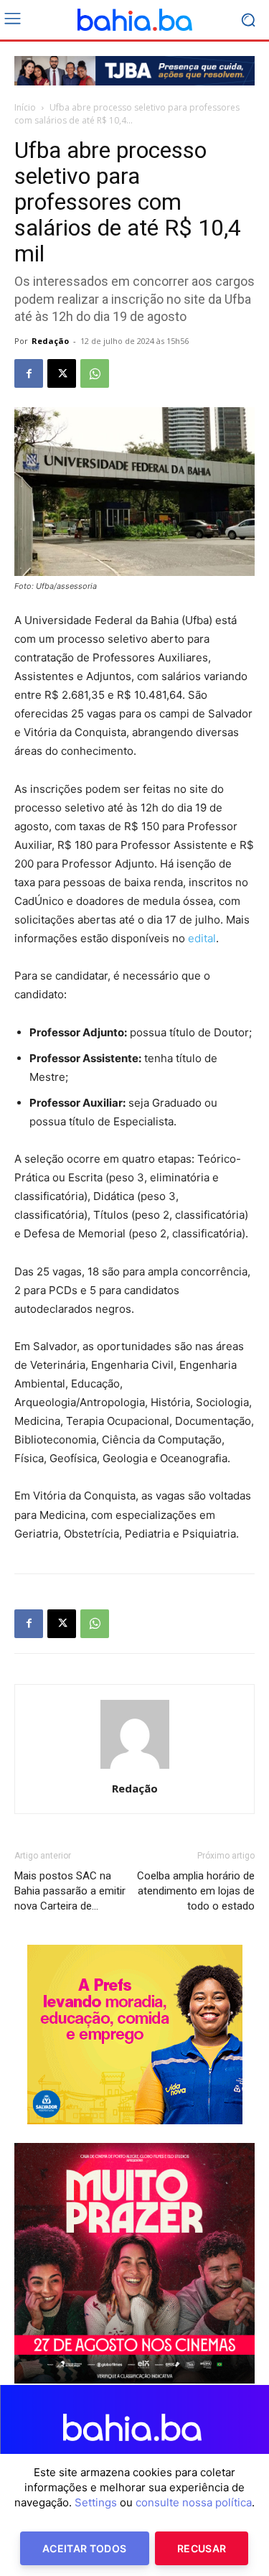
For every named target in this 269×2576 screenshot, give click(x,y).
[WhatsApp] (95, 373)
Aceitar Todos (85, 2548)
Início (25, 107)
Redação (50, 341)
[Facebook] (29, 373)
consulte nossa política (194, 2502)
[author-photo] (135, 1768)
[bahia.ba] (134, 20)
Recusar (202, 2548)
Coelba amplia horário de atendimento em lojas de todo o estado (196, 1891)
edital (202, 938)
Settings (96, 2502)
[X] (62, 373)
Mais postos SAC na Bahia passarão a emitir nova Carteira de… (70, 1891)
